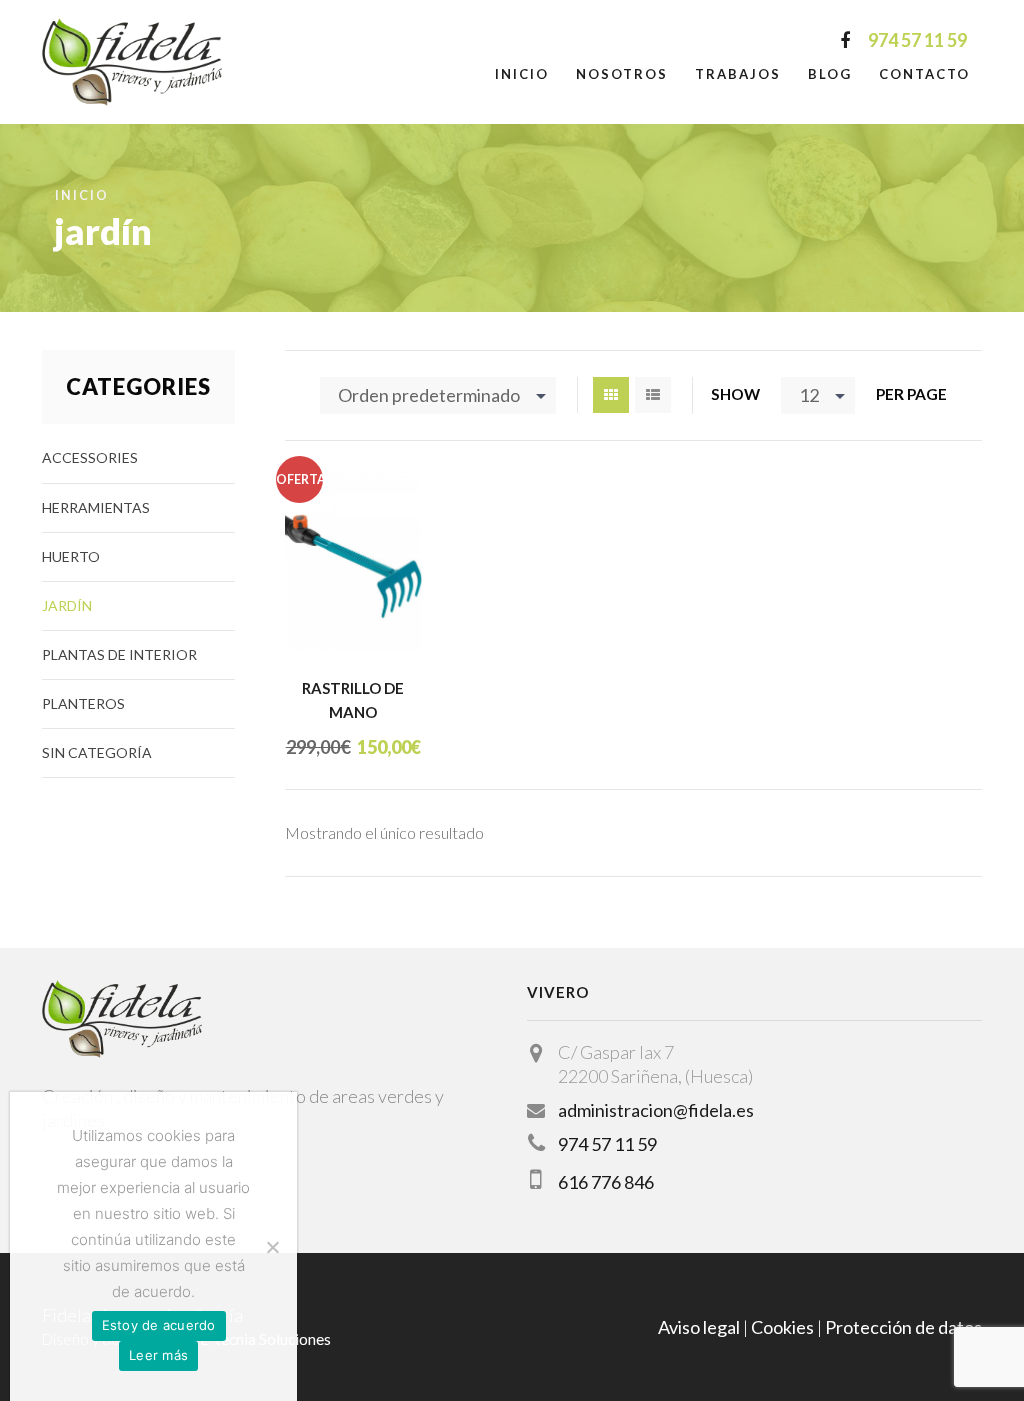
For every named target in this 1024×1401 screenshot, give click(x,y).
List (653, 395)
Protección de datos (903, 1327)
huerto (71, 556)
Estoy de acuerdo (159, 1325)
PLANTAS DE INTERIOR (119, 654)
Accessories (90, 457)
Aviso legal (699, 1327)
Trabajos (738, 74)
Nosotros (622, 74)
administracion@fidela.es (656, 1110)
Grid (611, 395)
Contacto (924, 74)
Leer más (158, 1355)
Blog (830, 74)
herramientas (96, 507)
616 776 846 (606, 1182)
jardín (67, 605)
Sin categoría (97, 752)
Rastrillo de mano (353, 700)
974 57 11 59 (607, 1144)
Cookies (782, 1327)
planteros (83, 703)
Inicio (522, 74)
